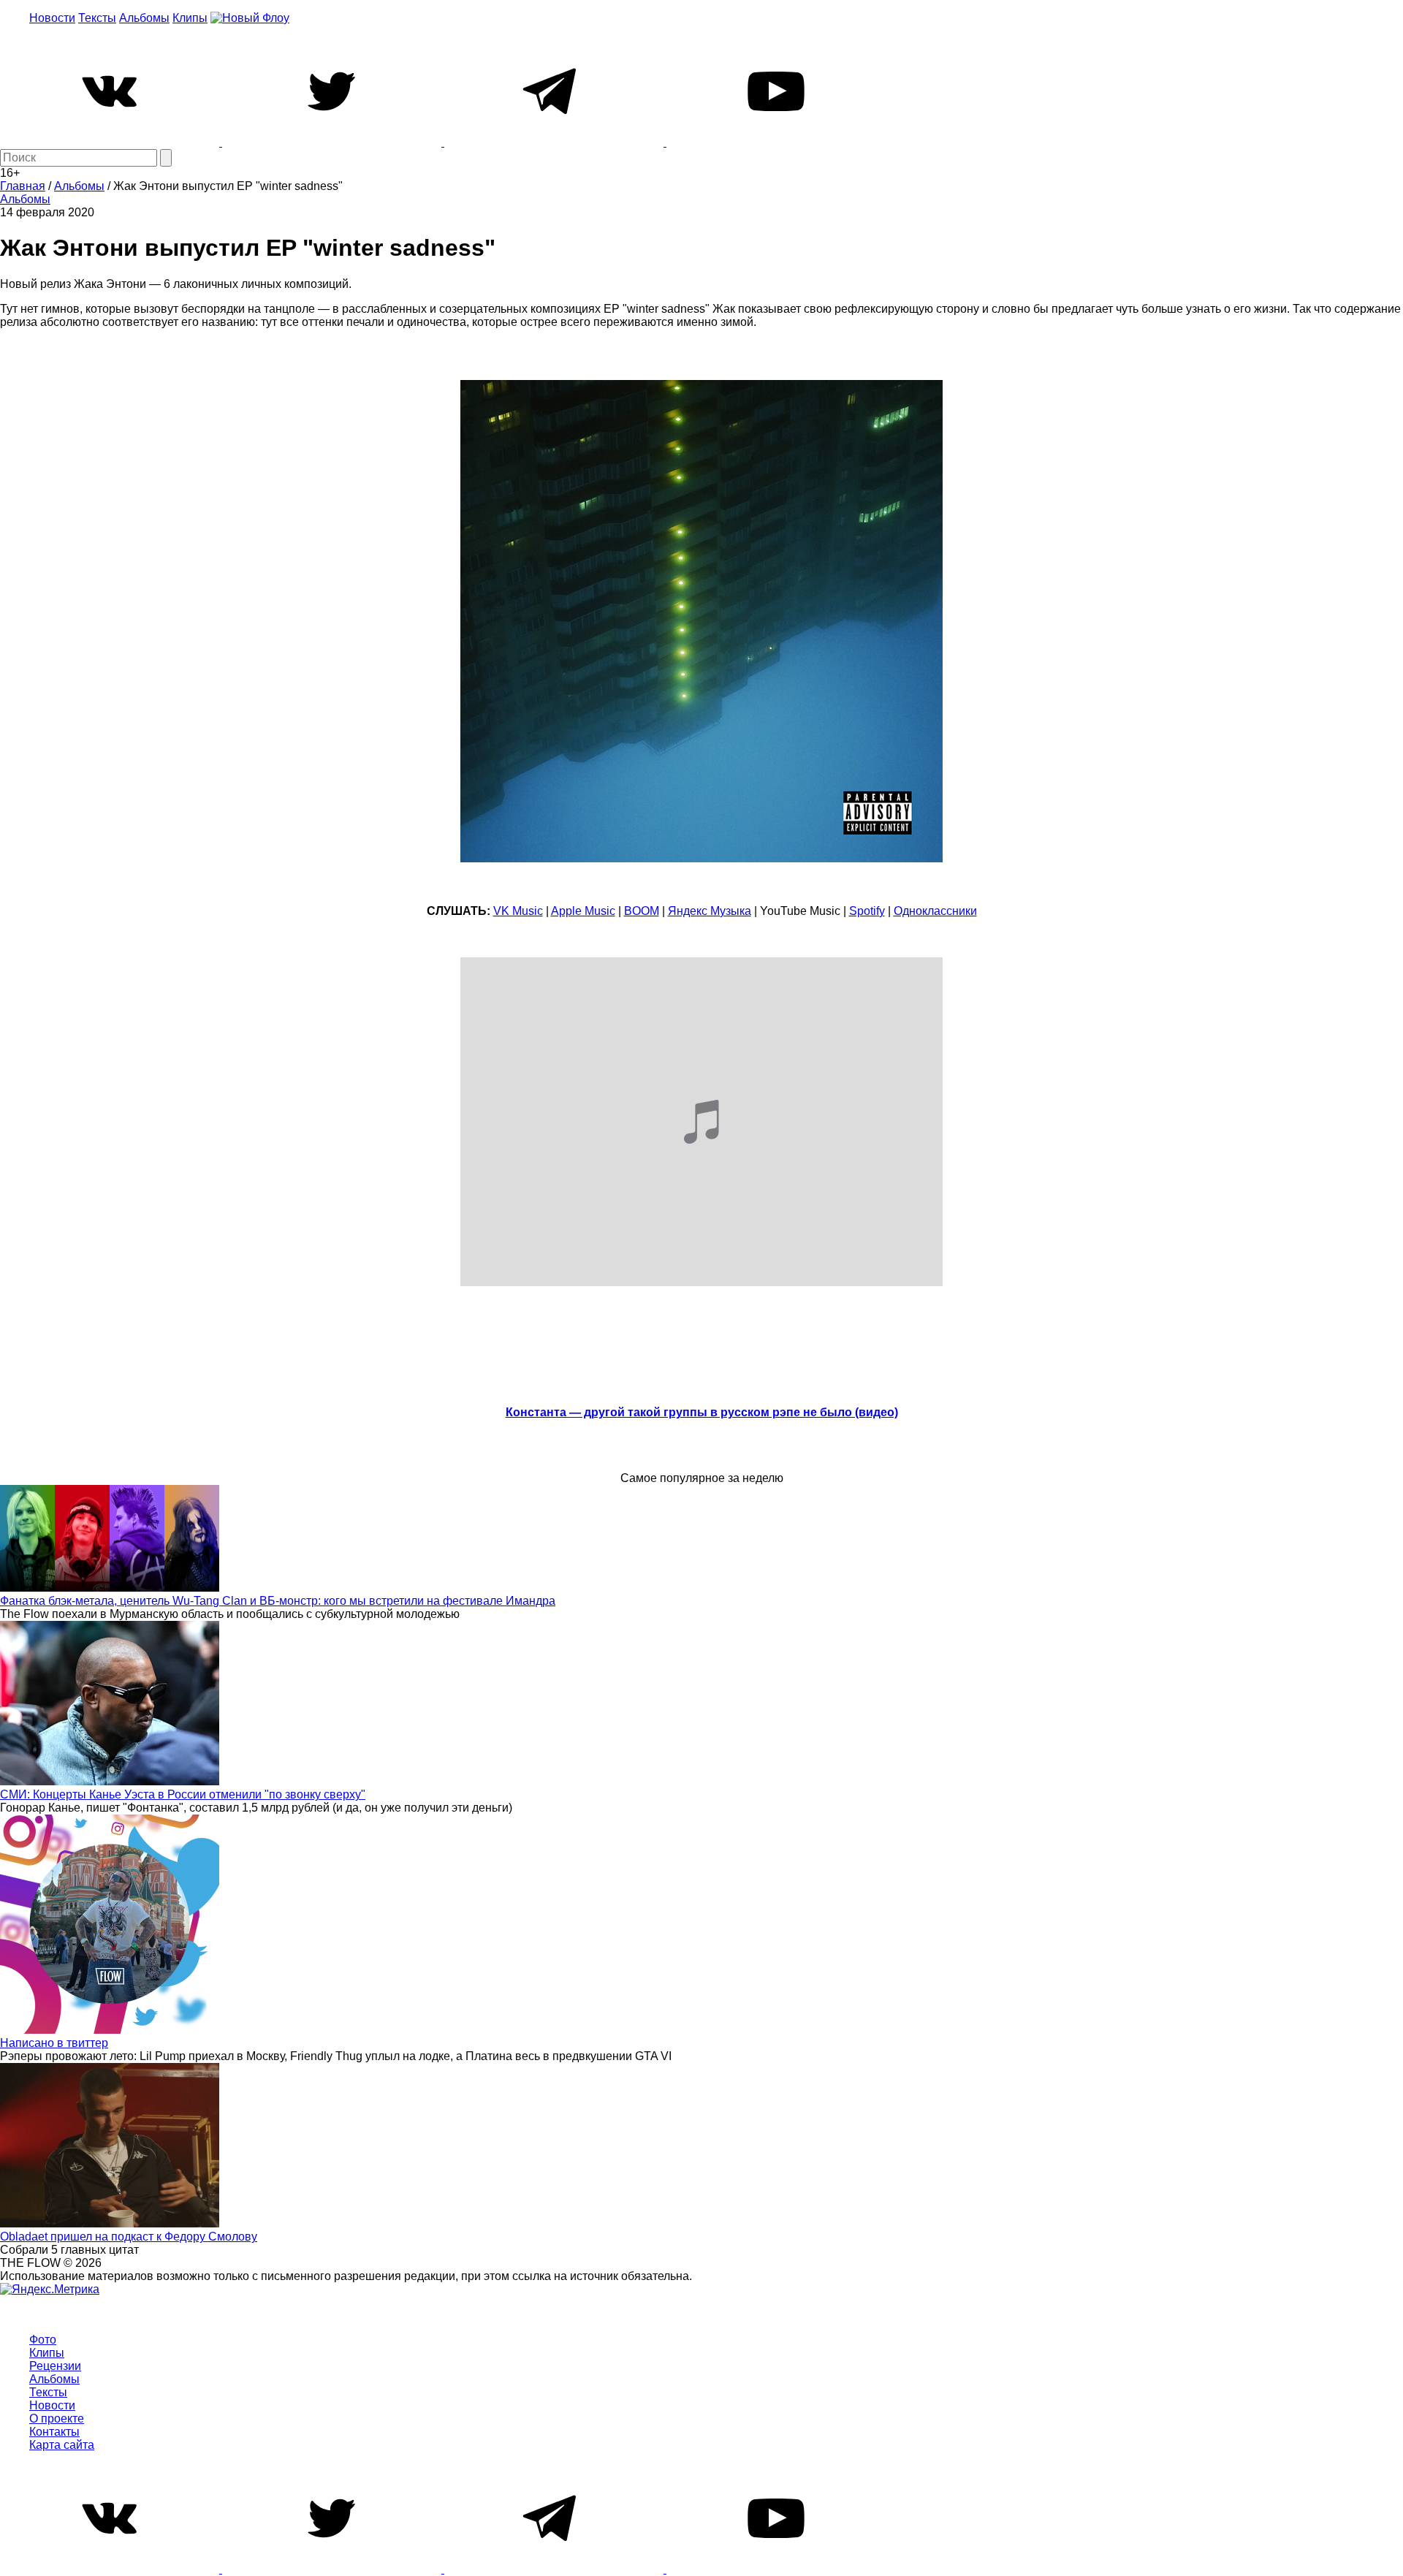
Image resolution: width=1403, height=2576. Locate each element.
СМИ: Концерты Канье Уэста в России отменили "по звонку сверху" (183, 1794)
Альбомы (144, 18)
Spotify (867, 911)
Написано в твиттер (54, 2043)
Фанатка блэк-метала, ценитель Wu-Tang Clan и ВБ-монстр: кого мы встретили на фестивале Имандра (278, 1601)
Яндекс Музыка (710, 911)
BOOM (642, 911)
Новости (52, 18)
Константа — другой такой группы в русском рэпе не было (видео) (702, 1412)
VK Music (518, 911)
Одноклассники (935, 911)
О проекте (57, 2419)
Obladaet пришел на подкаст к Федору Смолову (129, 2237)
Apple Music (583, 911)
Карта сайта (62, 2445)
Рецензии (55, 2366)
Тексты (97, 18)
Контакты (54, 2432)
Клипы (190, 18)
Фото (43, 2340)
